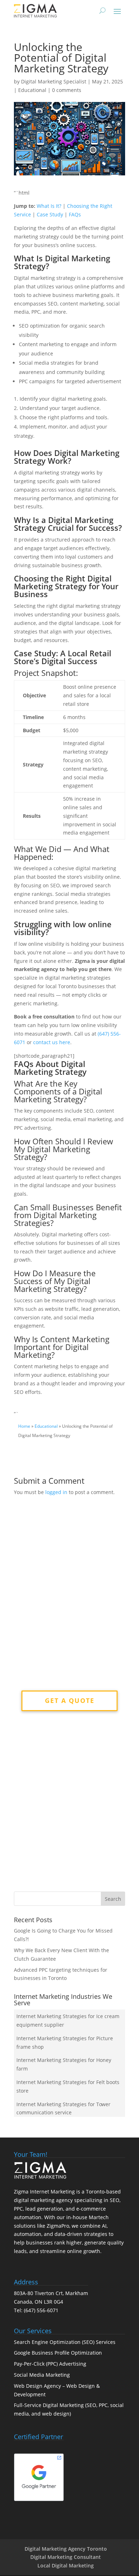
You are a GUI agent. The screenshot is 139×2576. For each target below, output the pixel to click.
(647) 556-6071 (41, 2310)
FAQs (75, 214)
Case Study (50, 214)
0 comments (67, 90)
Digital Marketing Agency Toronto (66, 2549)
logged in (56, 1492)
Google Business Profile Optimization (58, 2353)
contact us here (52, 1042)
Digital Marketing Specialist (54, 81)
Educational (32, 90)
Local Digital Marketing (66, 2565)
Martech (99, 2217)
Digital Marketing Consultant (66, 2557)
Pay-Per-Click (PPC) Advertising (50, 2364)
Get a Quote (70, 1700)
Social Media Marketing (42, 2375)
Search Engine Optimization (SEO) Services (65, 2342)
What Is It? (49, 206)
